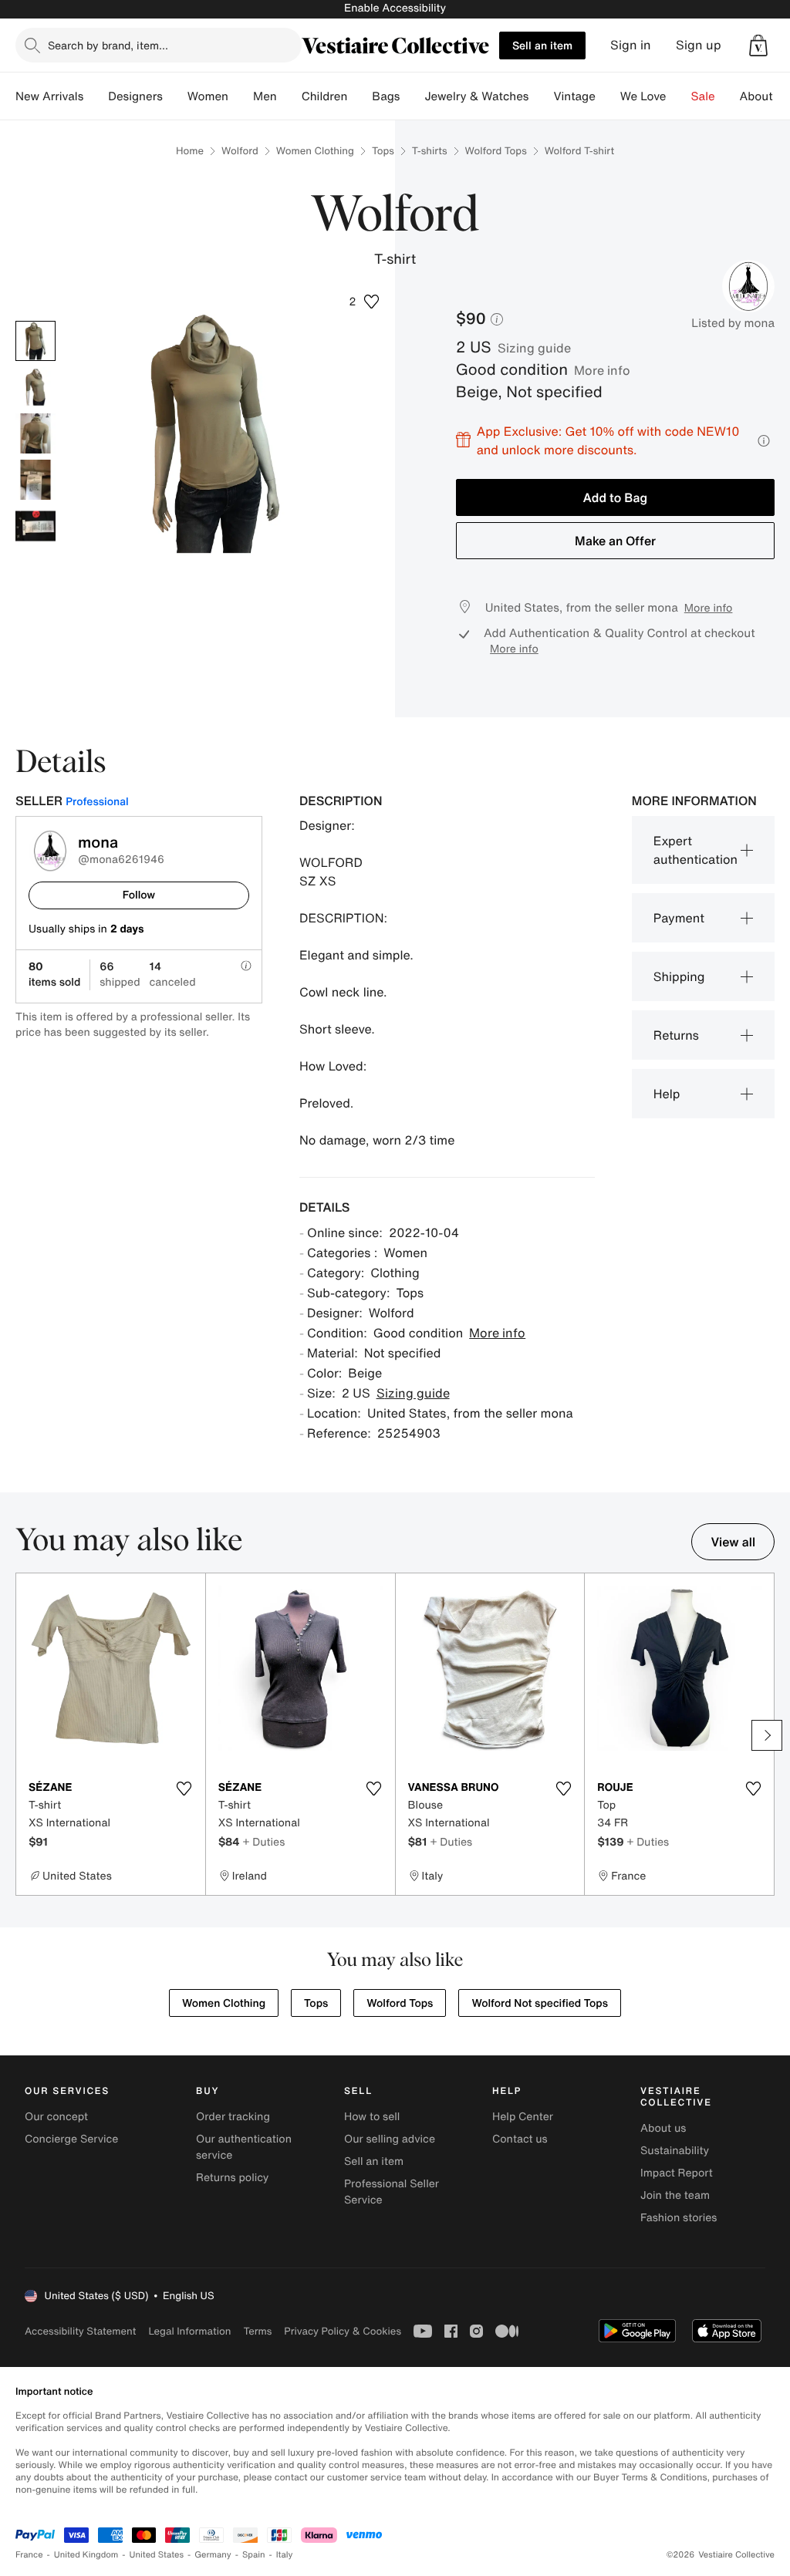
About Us (765, 96)
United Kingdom (86, 2555)
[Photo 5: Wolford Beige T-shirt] (35, 526)
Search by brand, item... (108, 45)
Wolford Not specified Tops (540, 2003)
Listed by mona (733, 323)
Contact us (520, 2139)
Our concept (56, 2117)
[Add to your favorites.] (184, 1789)
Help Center (523, 2117)
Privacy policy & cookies (343, 2331)
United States (157, 2555)
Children (325, 96)
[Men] (289, 96)
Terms (257, 2331)
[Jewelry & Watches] (541, 96)
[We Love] (679, 96)
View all (733, 1542)
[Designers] (175, 96)
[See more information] (764, 441)
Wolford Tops (496, 151)
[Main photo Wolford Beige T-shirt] (35, 341)
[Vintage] (608, 96)
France (29, 2555)
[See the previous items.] (23, 1735)
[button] (758, 46)
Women (208, 96)
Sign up (699, 45)
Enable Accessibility (395, 8)
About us (663, 2128)
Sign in (631, 45)
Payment (679, 918)
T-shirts (430, 151)
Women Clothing (315, 151)
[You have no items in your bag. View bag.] (758, 46)
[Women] (241, 96)
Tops (383, 151)
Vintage (574, 96)
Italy (285, 2555)
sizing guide (534, 348)
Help (667, 1094)
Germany (213, 2555)
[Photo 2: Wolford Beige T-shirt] (35, 387)
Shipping (679, 976)
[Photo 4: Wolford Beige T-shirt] (35, 480)
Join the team (675, 2195)
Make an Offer (615, 541)
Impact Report (677, 2173)
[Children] (360, 96)
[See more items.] (767, 1735)
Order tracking (233, 2117)
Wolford (240, 151)
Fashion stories (679, 2218)
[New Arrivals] (96, 96)
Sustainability (675, 2151)
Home (190, 151)
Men (265, 96)
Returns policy (232, 2178)
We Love (643, 96)
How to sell (372, 2117)
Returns (676, 1035)
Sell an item (542, 45)
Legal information (189, 2331)
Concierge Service (71, 2139)
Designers (135, 96)
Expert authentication (695, 850)
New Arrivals (49, 96)
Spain (254, 2555)
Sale (703, 96)
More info (602, 370)
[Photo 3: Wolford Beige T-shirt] (35, 433)
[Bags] (412, 96)
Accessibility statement (80, 2331)
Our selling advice (390, 2139)
